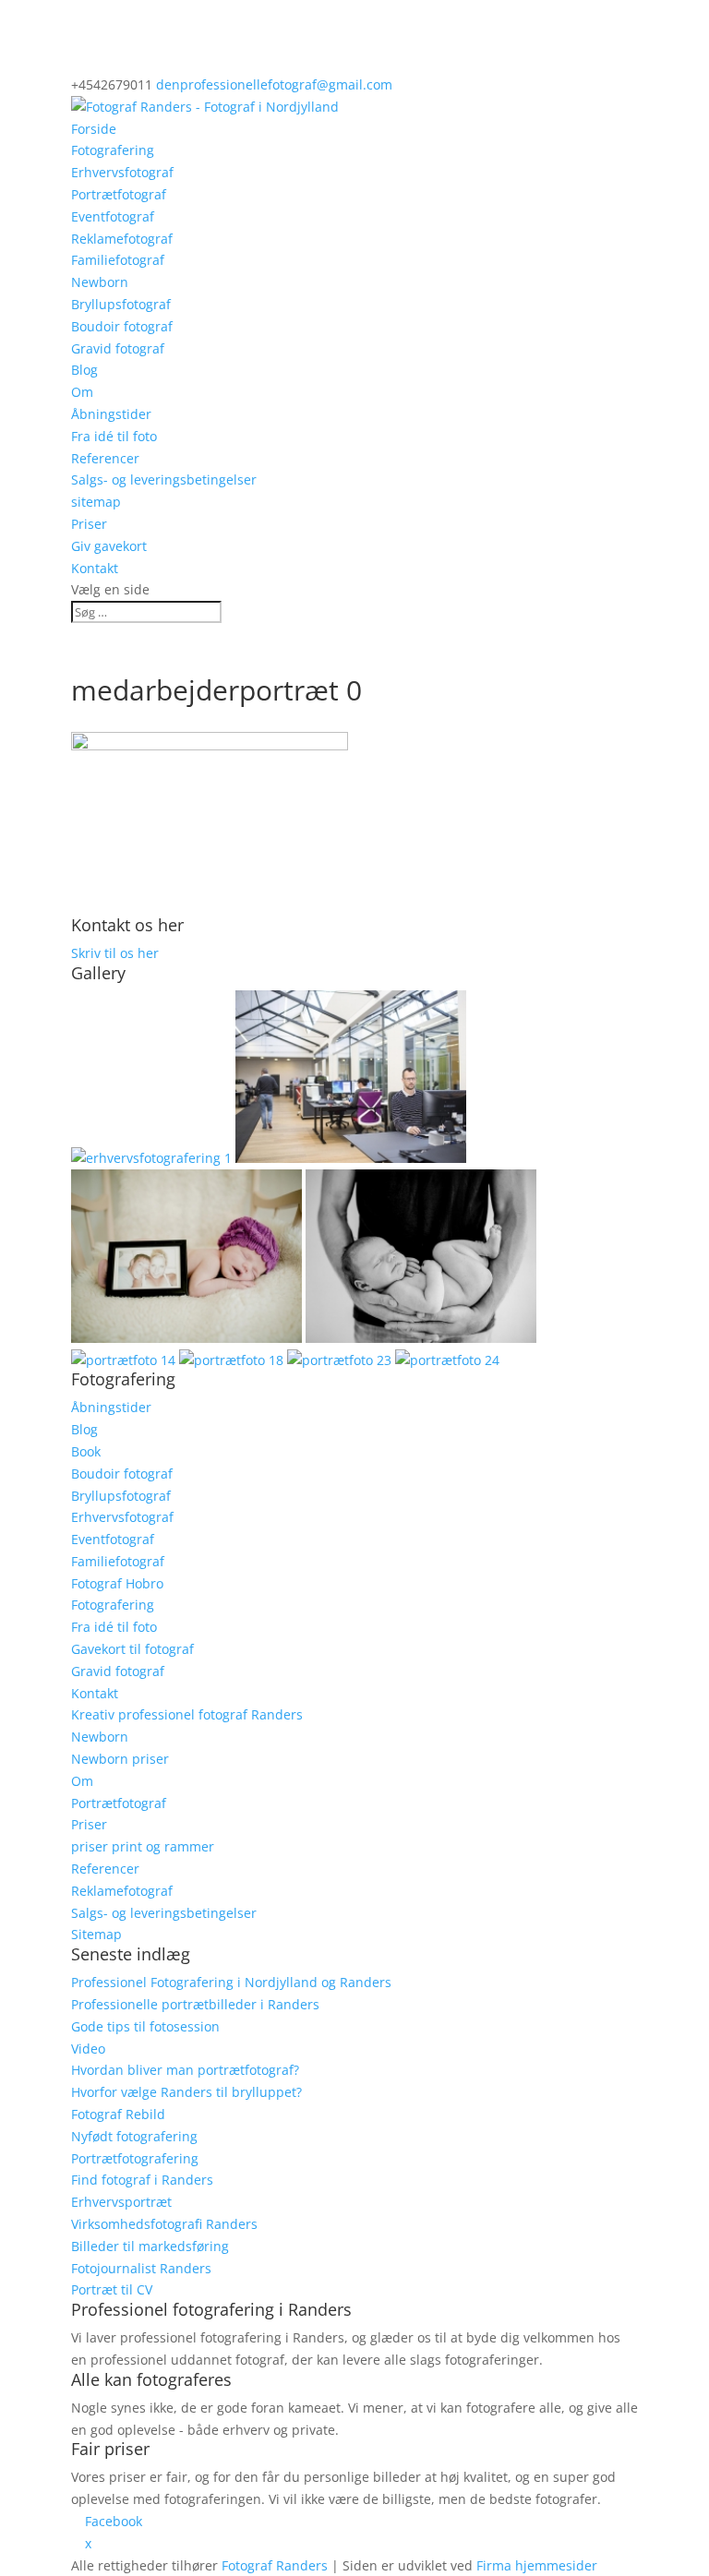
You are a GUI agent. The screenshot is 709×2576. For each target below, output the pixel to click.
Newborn (100, 282)
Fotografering (113, 150)
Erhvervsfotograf (122, 172)
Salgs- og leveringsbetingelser (164, 479)
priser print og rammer (143, 1846)
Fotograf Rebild (118, 2114)
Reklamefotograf (122, 239)
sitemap (96, 502)
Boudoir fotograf (122, 326)
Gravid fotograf (118, 348)
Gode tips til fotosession (145, 2026)
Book (86, 1451)
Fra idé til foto (114, 436)
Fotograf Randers (275, 2565)
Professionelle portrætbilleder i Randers (195, 2004)
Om (82, 392)
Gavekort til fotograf (132, 1649)
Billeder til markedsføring (150, 2246)
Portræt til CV (112, 2289)
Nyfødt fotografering (134, 2136)
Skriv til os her (115, 953)
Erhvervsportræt (121, 2202)
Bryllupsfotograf (121, 304)
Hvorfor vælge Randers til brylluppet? (186, 2092)
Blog (84, 370)
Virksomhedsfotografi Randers (164, 2224)
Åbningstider (111, 414)
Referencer (105, 458)
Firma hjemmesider (537, 2565)
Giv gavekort (109, 546)
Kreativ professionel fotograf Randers (187, 1714)
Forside (94, 129)
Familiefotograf (118, 260)
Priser (89, 524)
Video (88, 2049)
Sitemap (96, 1934)
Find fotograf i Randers (142, 2180)
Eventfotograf (113, 216)
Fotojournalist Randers (141, 2268)
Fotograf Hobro (117, 1583)
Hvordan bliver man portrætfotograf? (185, 2070)
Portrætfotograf (119, 194)
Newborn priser (120, 1759)
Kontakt (95, 568)
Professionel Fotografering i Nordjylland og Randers (231, 1982)
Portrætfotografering (135, 2158)
